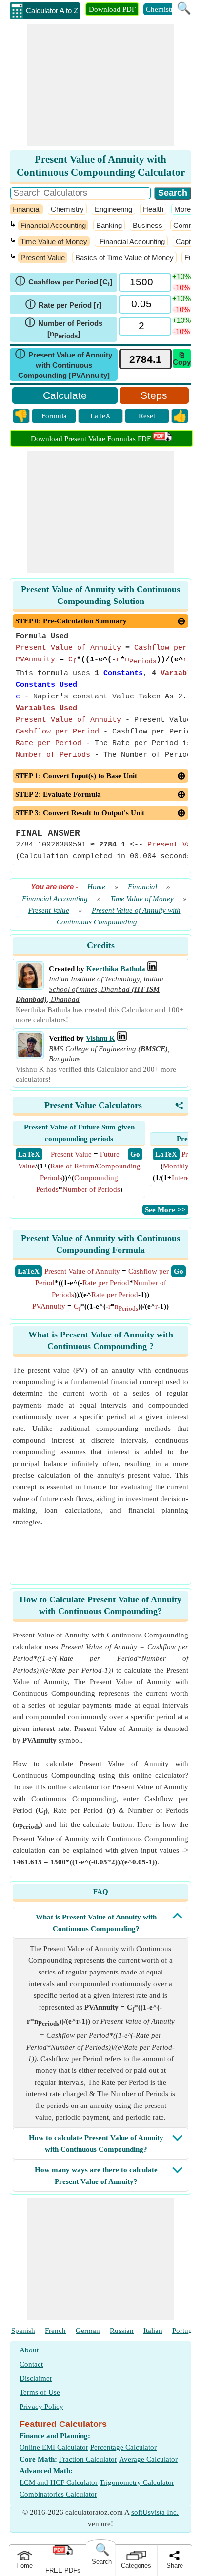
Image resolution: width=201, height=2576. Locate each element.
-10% (181, 288)
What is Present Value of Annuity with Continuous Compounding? (96, 1923)
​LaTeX (29, 1271)
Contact (31, 2364)
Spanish (23, 2331)
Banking (109, 225)
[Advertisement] (100, 85)
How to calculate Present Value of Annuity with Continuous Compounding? (96, 2144)
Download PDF (112, 9)
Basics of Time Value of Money (124, 257)
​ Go (135, 1154)
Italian (153, 2331)
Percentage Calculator (123, 2447)
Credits (101, 945)
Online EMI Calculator (54, 2447)
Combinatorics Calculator (58, 2494)
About (29, 2350)
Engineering (113, 209)
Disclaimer (36, 2378)
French (55, 2331)
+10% (181, 276)
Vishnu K (100, 1038)
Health (153, 209)
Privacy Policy (41, 2407)
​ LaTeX (29, 1154)
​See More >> (165, 1210)
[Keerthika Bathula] (30, 985)
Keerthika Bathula (116, 969)
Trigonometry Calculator (137, 2482)
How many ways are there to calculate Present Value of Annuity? (96, 2176)
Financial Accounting (53, 225)
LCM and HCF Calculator (59, 2482)
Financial (26, 209)
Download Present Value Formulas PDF (92, 439)
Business (148, 225)
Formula (54, 416)
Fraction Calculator (88, 2459)
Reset (147, 416)
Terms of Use (40, 2392)
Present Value (43, 257)
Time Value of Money (54, 241)
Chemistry (161, 9)
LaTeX (100, 416)
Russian (122, 2331)
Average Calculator (148, 2459)
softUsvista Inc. (155, 2512)
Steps (154, 395)
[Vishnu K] (30, 1055)
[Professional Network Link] (152, 969)
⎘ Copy (182, 358)
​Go (179, 1271)
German (88, 2331)
